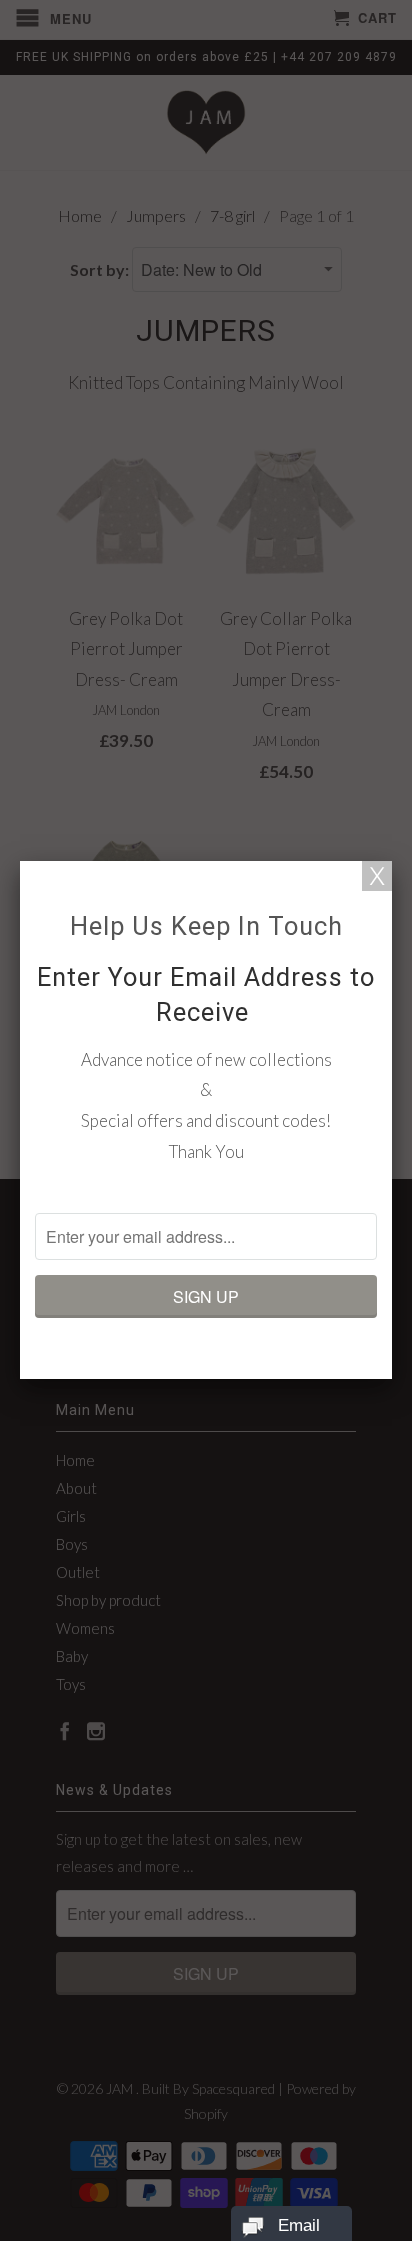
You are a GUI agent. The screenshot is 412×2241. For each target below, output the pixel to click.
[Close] (377, 876)
